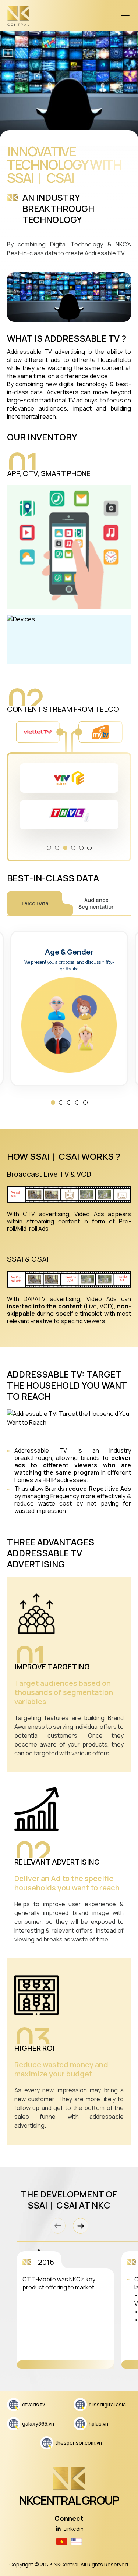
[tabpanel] (69, 796)
